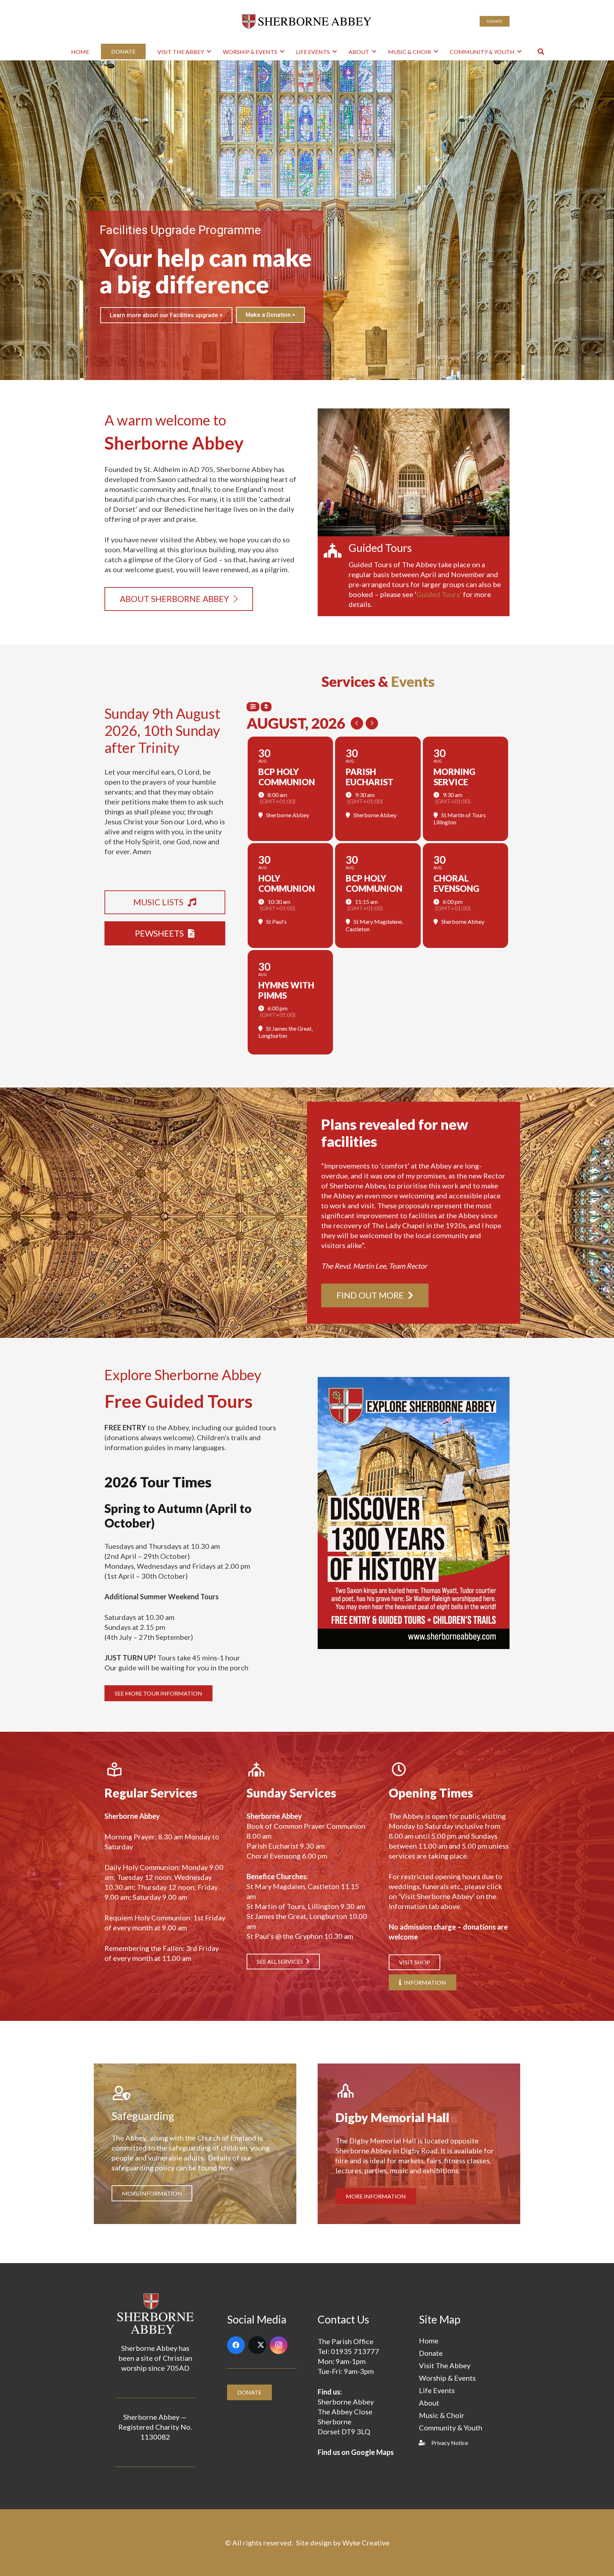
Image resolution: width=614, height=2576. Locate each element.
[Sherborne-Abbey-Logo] (307, 21)
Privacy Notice (450, 2443)
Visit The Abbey (445, 2365)
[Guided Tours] (337, 551)
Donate (431, 2353)
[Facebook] (236, 2345)
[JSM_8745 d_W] (414, 472)
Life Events (437, 2390)
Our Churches (218, 313)
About (429, 2403)
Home (429, 2341)
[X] (257, 2345)
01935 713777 (355, 2351)
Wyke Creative (366, 2543)
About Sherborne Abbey (142, 313)
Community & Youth (451, 2428)
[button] (209, 51)
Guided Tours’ (440, 594)
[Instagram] (279, 2345)
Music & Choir (442, 2415)
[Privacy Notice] (425, 2443)
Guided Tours (380, 548)
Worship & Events (447, 2378)
